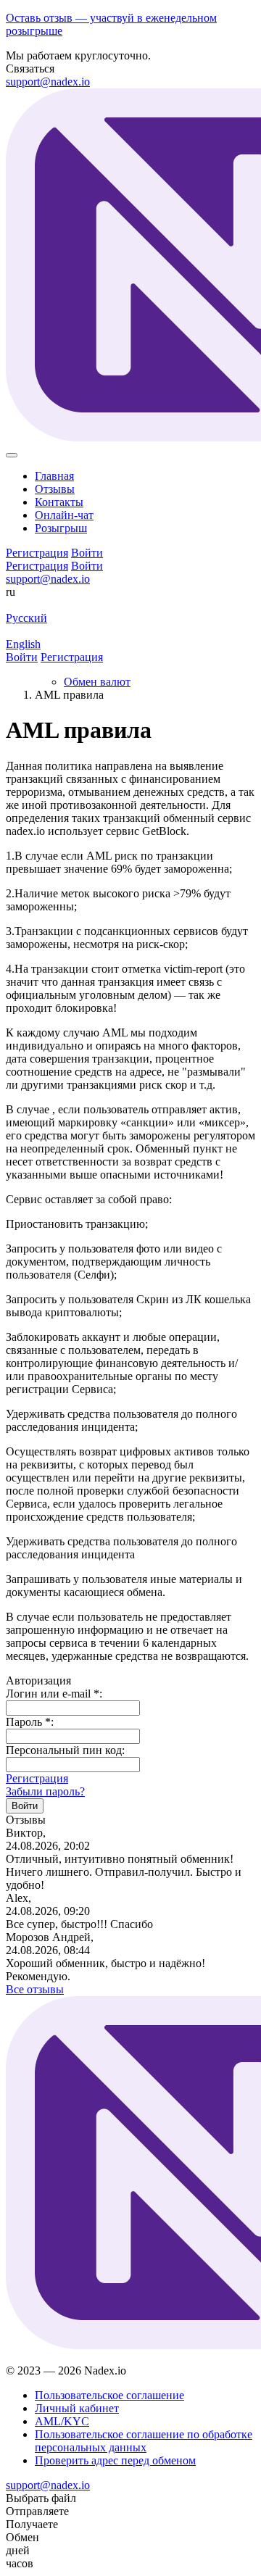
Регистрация (37, 566)
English (23, 644)
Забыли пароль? (45, 1791)
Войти (87, 566)
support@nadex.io (48, 82)
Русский (26, 618)
